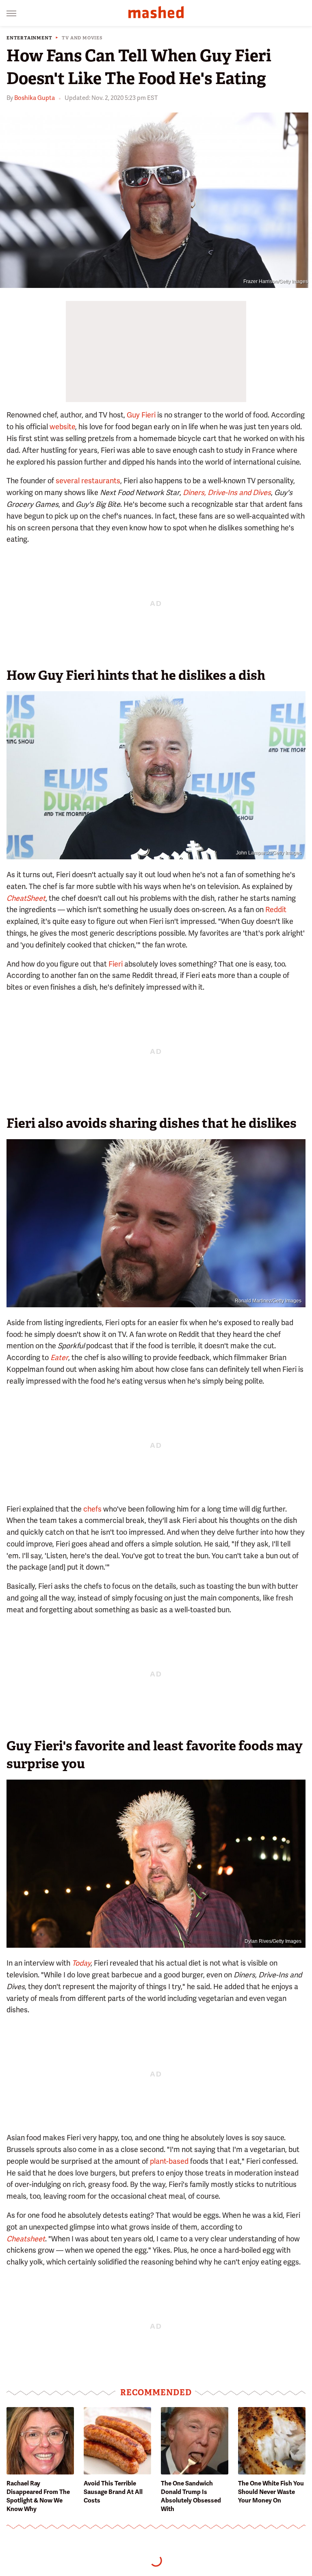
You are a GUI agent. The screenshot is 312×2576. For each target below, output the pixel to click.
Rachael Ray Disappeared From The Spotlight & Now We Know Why (38, 2496)
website (62, 427)
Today (81, 1963)
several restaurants (88, 481)
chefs (92, 1509)
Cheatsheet (26, 2239)
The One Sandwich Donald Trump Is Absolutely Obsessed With (191, 2496)
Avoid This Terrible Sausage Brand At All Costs (113, 2492)
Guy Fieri (141, 415)
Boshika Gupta (35, 98)
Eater (59, 1357)
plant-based (169, 2161)
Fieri (116, 964)
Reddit (276, 909)
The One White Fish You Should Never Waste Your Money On (271, 2492)
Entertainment (29, 38)
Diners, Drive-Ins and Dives (227, 492)
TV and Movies (82, 38)
